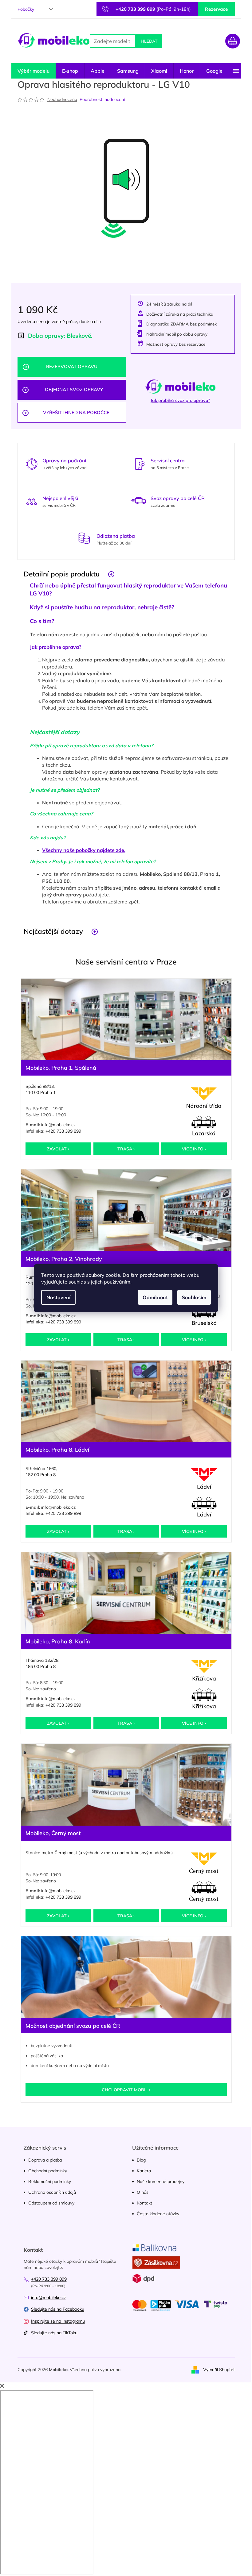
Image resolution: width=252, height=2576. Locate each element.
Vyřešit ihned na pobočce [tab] (76, 412)
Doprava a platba (45, 2160)
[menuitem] (33, 71)
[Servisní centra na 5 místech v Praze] (140, 463)
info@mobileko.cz (58, 1125)
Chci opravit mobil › (126, 2090)
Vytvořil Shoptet (219, 2370)
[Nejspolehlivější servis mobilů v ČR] (32, 501)
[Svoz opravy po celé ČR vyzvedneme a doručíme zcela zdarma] (138, 501)
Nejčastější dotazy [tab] (53, 931)
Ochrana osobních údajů (52, 2192)
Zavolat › (58, 1149)
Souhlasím (194, 1297)
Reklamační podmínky (50, 2181)
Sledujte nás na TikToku (54, 2333)
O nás (143, 2192)
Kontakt (144, 2203)
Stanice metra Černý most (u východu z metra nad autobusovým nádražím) (99, 1853)
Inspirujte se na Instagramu (58, 2321)
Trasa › (126, 1149)
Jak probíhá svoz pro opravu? (180, 400)
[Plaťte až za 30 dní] (84, 538)
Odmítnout (155, 1297)
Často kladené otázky (158, 2214)
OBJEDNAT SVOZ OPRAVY (74, 389)
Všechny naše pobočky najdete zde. (84, 850)
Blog (141, 2160)
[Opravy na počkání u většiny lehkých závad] (32, 463)
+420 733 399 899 (63, 1131)
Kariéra (144, 2171)
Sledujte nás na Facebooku (58, 2309)
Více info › (194, 1149)
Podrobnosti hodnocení (102, 99)
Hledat (149, 41)
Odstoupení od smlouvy (51, 2203)
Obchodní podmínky (48, 2171)
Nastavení (58, 1297)
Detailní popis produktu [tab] (62, 574)
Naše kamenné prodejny (161, 2181)
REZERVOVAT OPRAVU (72, 366)
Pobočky (26, 9)
